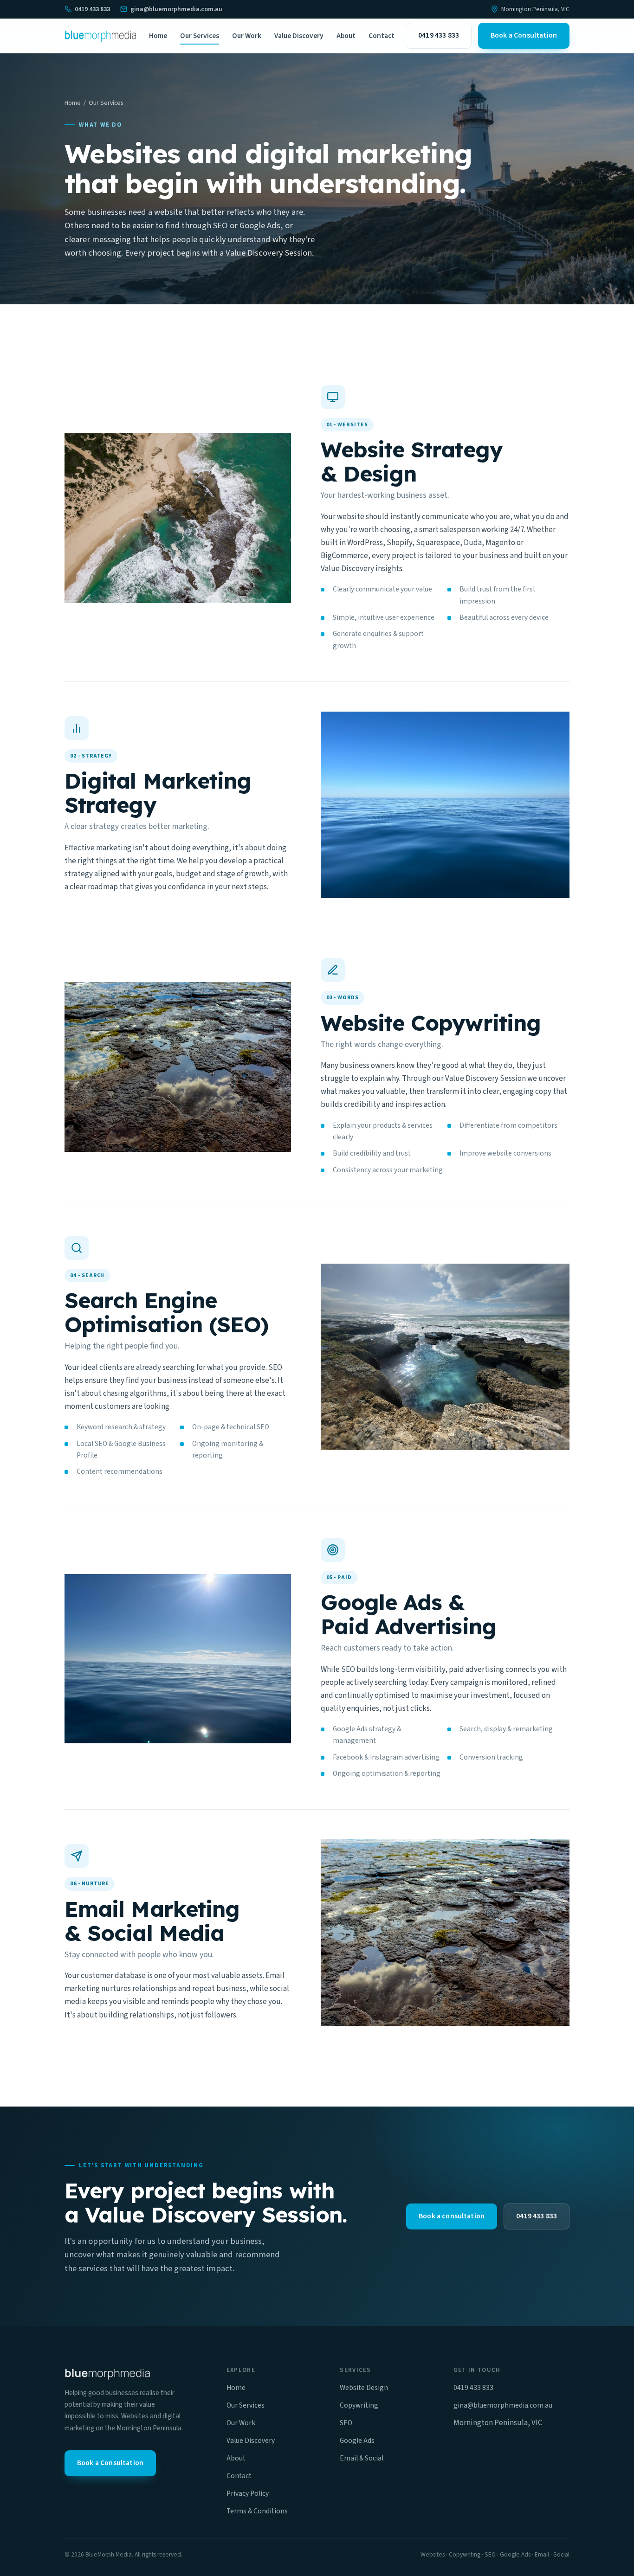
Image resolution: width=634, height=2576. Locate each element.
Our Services (200, 36)
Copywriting (359, 2405)
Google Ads (357, 2441)
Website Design (364, 2388)
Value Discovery (299, 36)
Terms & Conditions (257, 2511)
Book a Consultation (524, 35)
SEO (346, 2423)
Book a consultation (452, 2216)
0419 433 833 (92, 9)
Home (158, 36)
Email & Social (362, 2458)
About (346, 36)
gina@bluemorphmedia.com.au (176, 9)
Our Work (247, 36)
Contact (382, 36)
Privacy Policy (248, 2493)
